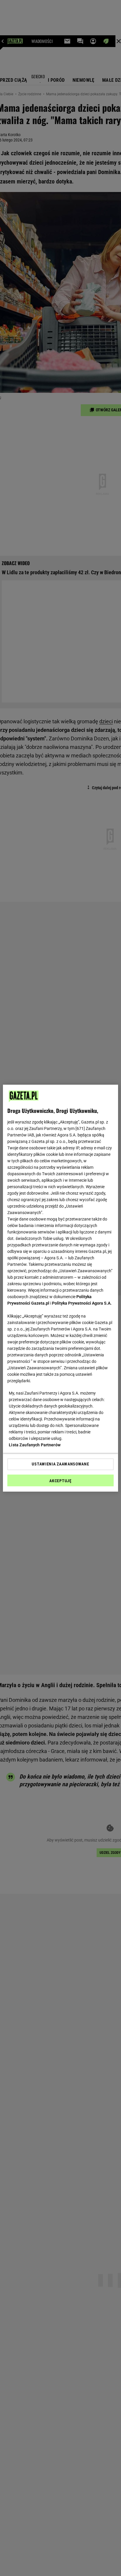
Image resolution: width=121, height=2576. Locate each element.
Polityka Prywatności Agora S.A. (82, 1303)
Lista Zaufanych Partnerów (35, 1445)
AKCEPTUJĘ (60, 1481)
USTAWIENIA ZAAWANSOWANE (60, 1464)
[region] (60, 1288)
